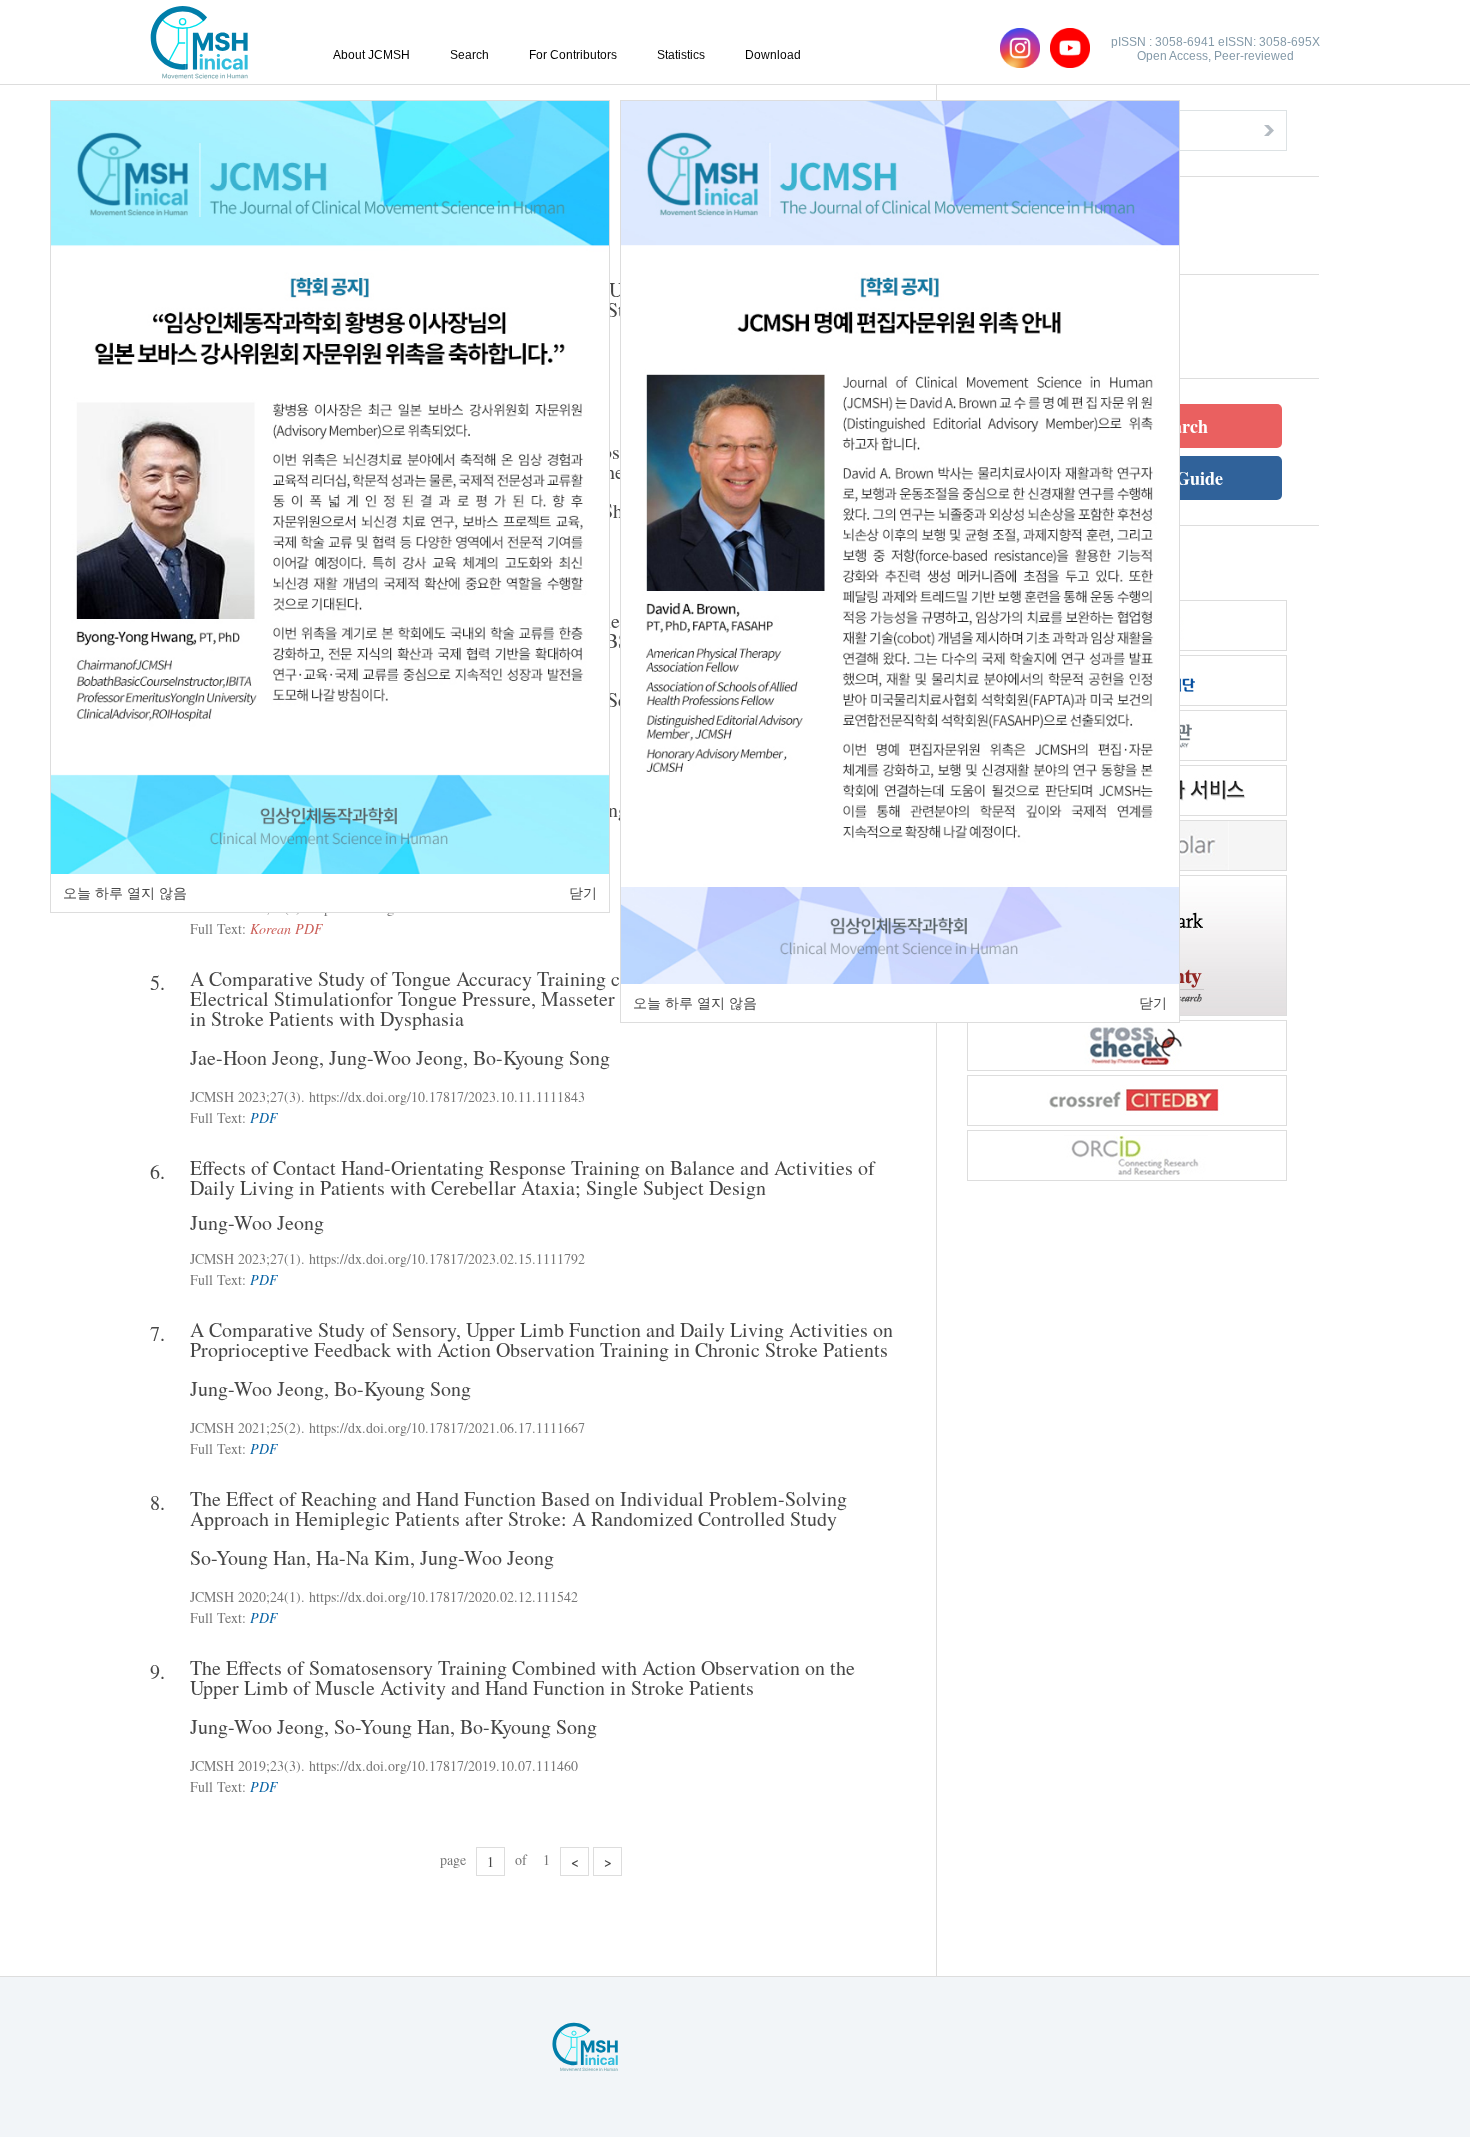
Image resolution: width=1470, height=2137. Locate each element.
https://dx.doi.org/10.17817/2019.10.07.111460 (443, 1765)
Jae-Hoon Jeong (254, 1057)
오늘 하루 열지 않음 (125, 892)
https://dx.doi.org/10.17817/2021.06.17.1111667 (447, 1427)
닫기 (583, 892)
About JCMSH (371, 55)
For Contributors (573, 55)
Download (773, 55)
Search (469, 55)
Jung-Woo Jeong (396, 1057)
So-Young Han (248, 1557)
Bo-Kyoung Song (541, 1057)
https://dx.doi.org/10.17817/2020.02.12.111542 (443, 1596)
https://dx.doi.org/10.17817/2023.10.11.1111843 (447, 1096)
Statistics (681, 55)
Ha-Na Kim (363, 1557)
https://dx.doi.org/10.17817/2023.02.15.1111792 (447, 1258)
